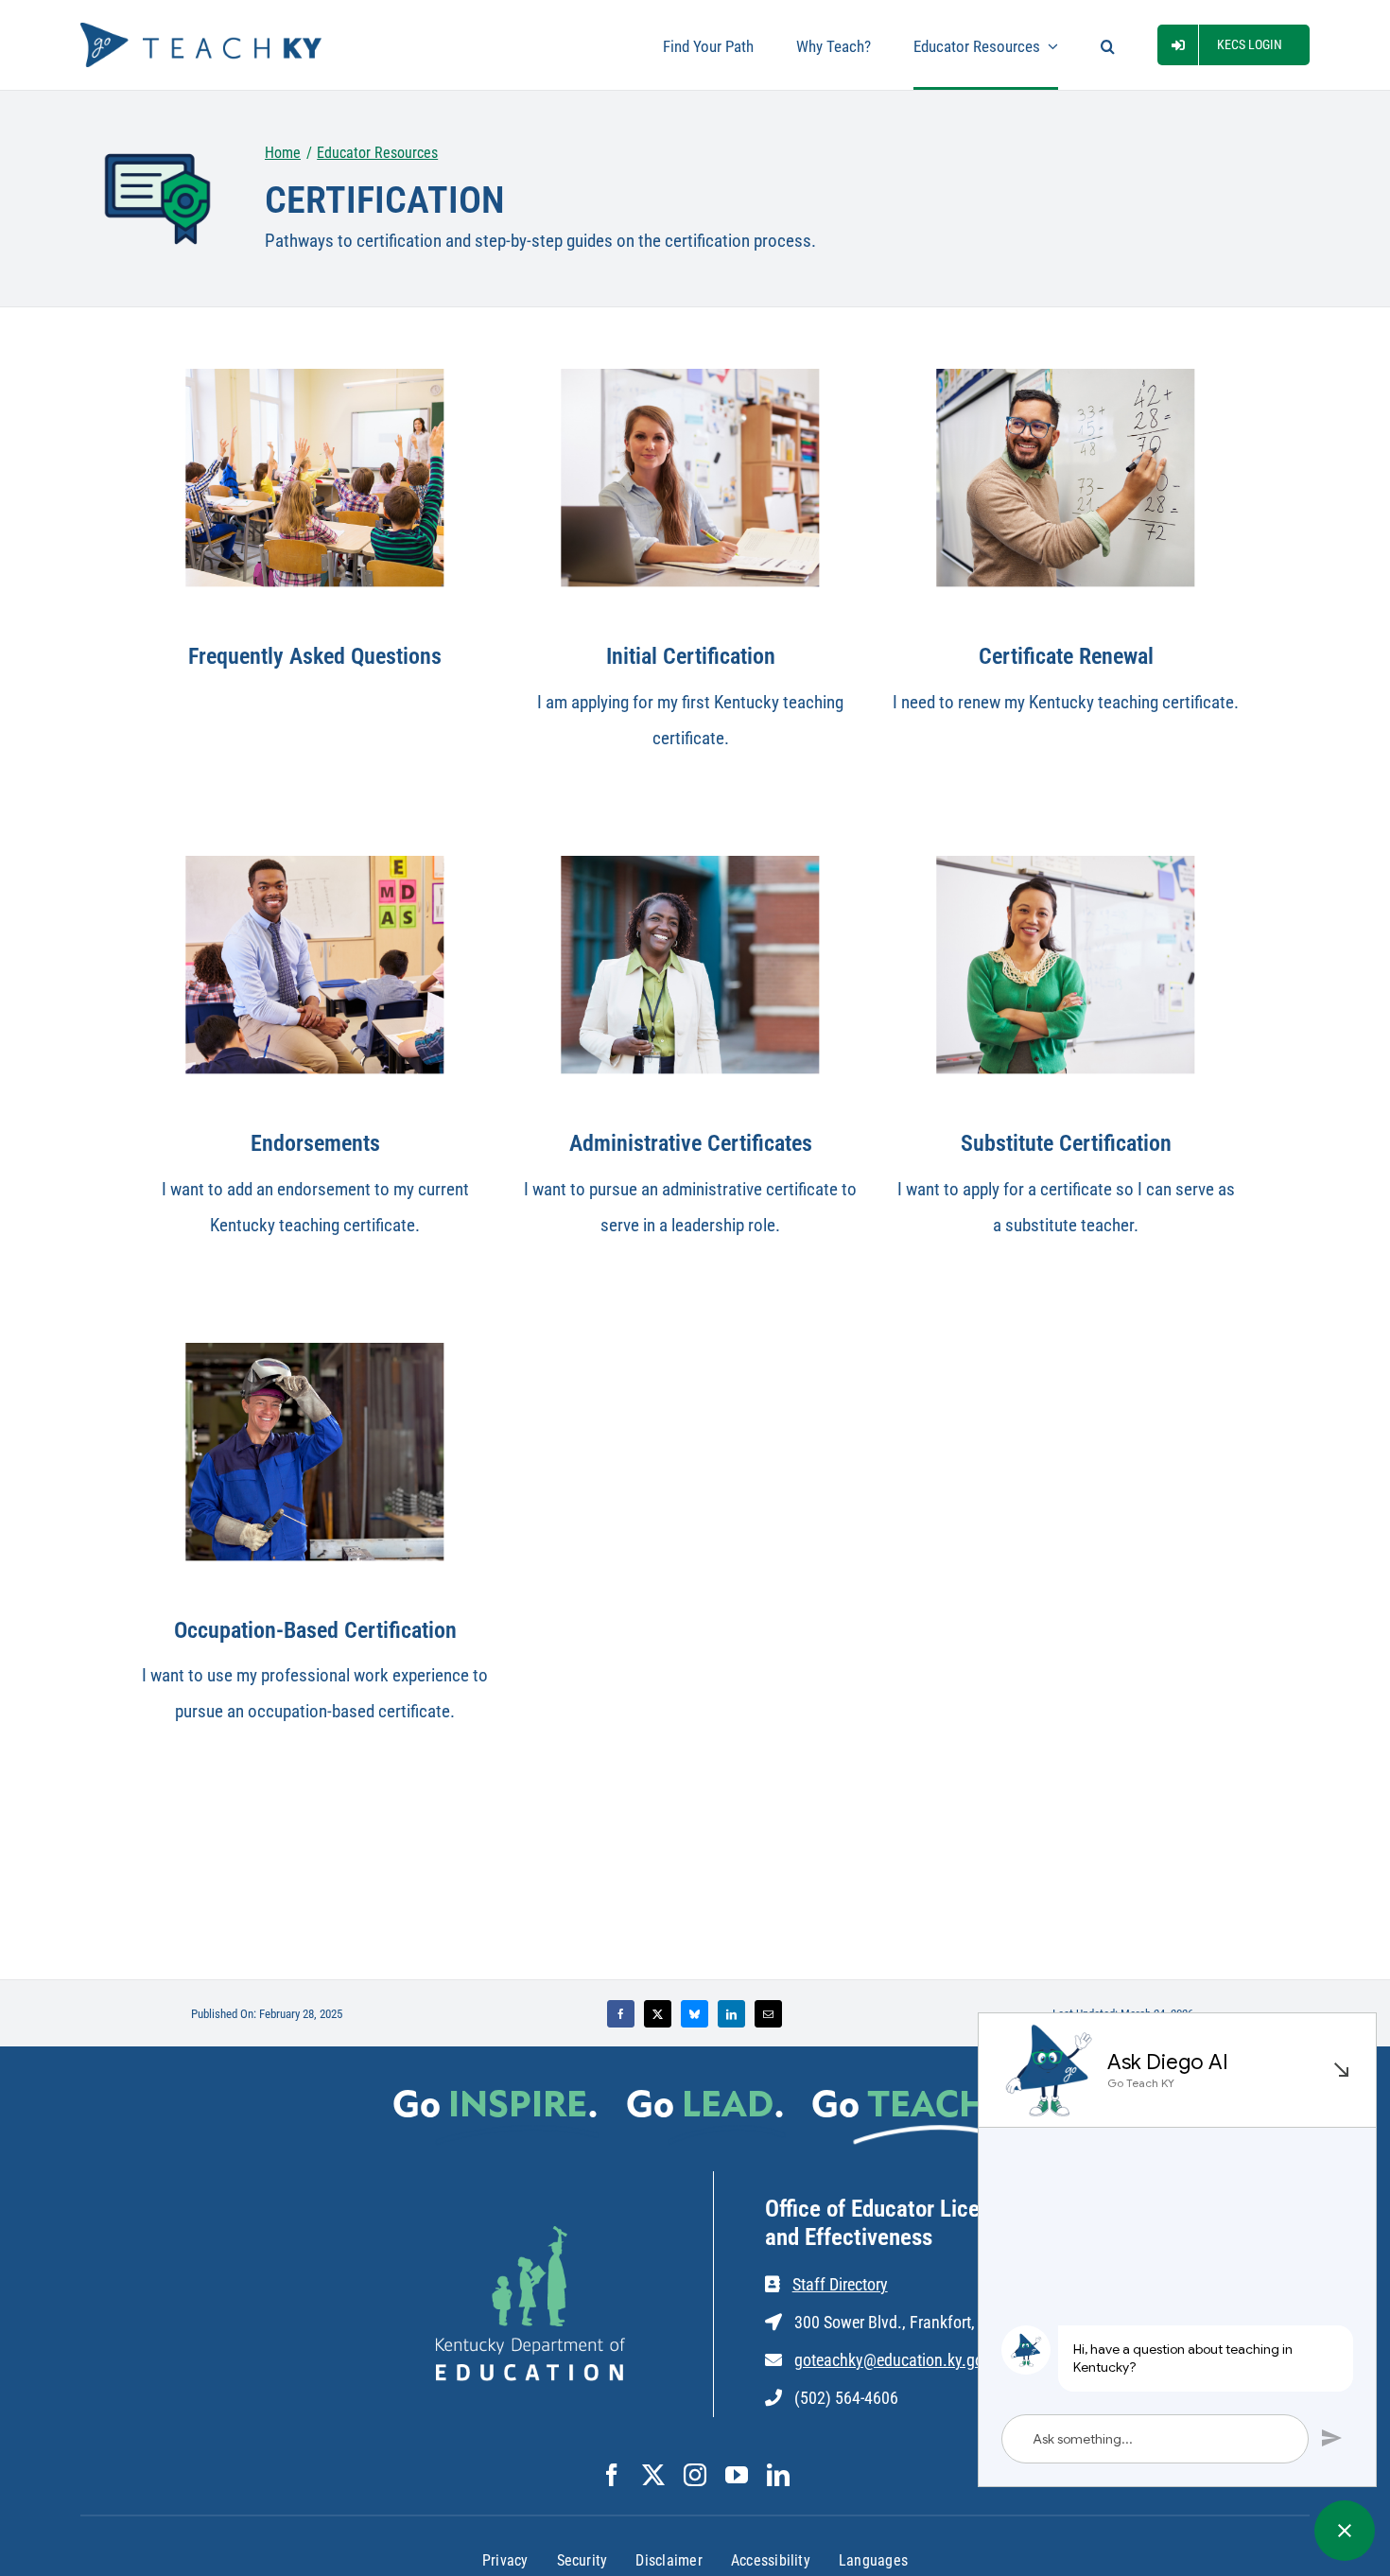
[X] (658, 2014)
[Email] (768, 2014)
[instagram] (695, 2475)
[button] (1108, 45)
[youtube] (737, 2475)
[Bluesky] (695, 2014)
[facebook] (612, 2475)
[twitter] (653, 2475)
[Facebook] (621, 2014)
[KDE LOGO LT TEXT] (530, 2235)
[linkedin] (778, 2475)
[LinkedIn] (731, 2014)
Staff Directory (840, 2284)
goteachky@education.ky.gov (893, 2360)
